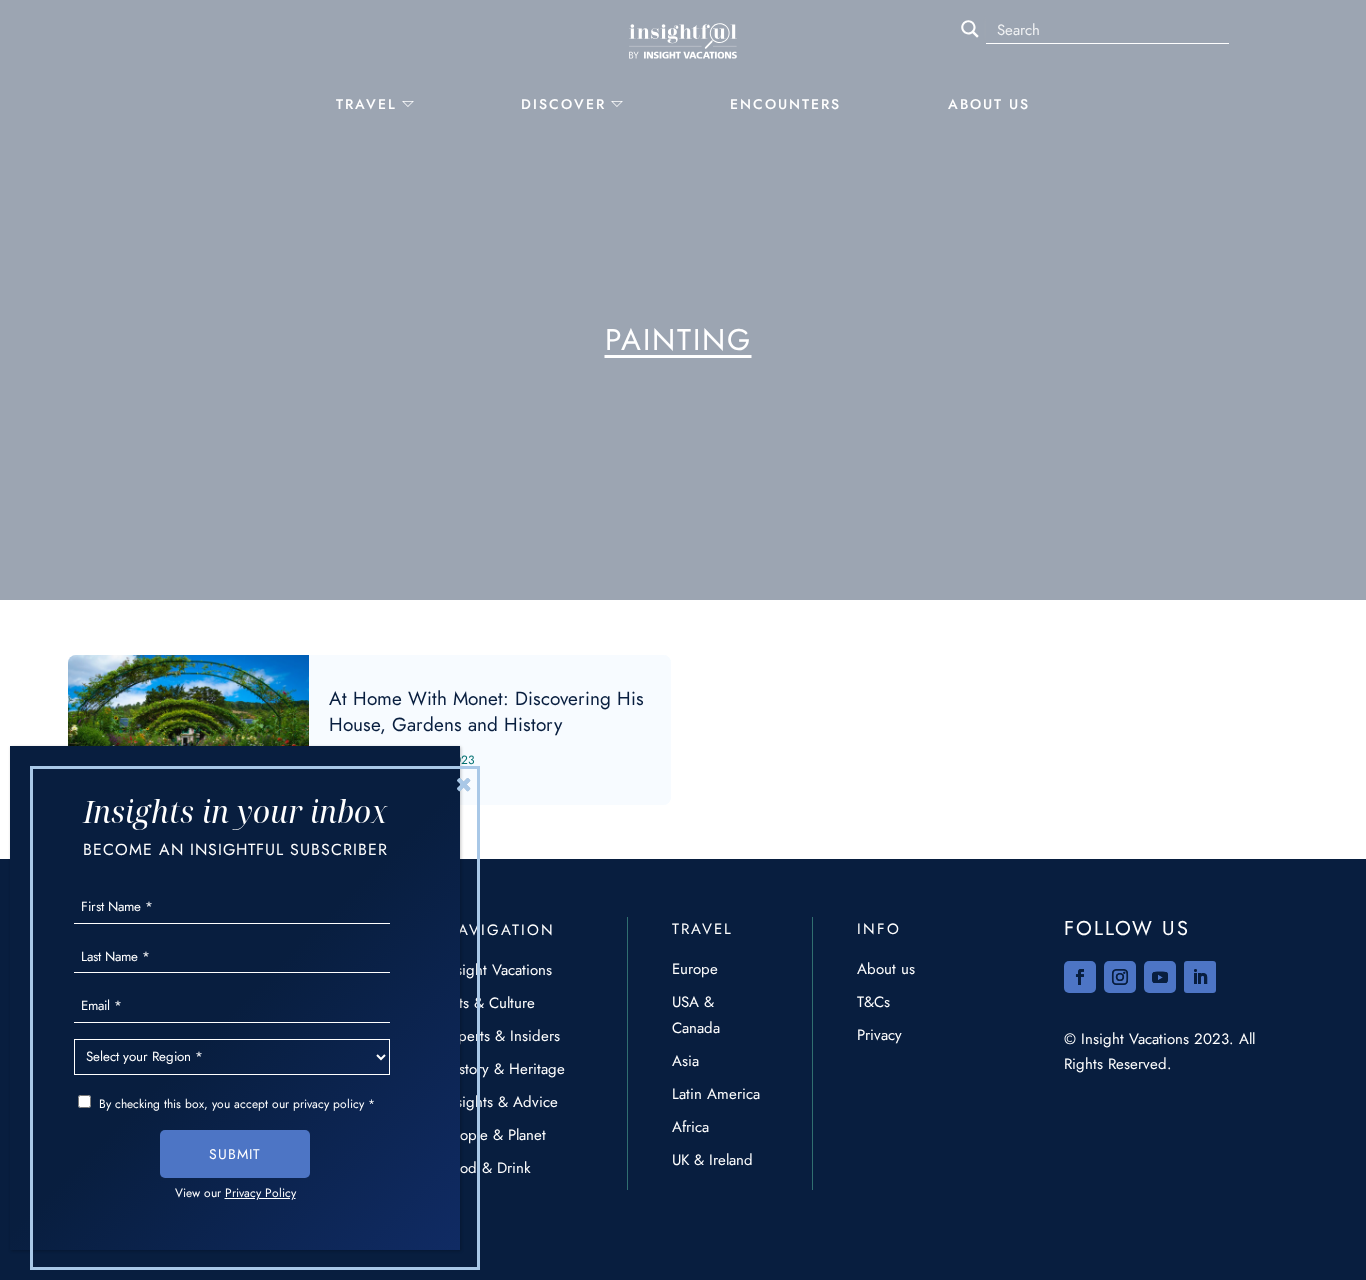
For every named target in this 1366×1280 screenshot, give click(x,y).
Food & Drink (487, 1168)
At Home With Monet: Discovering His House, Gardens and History (369, 730)
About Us (989, 104)
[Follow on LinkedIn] (1200, 977)
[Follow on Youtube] (1160, 977)
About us (886, 969)
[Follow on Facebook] (1080, 977)
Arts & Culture (489, 1003)
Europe (695, 969)
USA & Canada (696, 1015)
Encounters (785, 104)
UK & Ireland (712, 1160)
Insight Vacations (498, 970)
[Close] (464, 784)
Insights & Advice (501, 1102)
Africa (690, 1127)
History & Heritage (504, 1069)
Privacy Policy (260, 1193)
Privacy (879, 1035)
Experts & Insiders (502, 1036)
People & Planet (495, 1135)
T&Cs (873, 1002)
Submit (235, 1154)
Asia (685, 1061)
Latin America (716, 1094)
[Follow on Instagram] (1120, 977)
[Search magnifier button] (970, 29)
